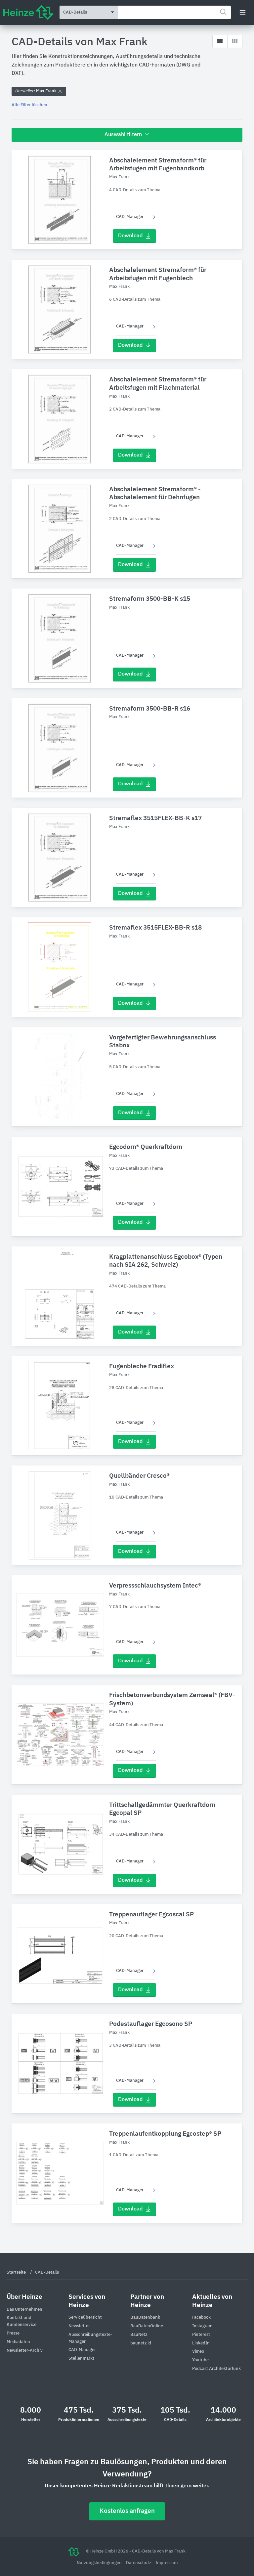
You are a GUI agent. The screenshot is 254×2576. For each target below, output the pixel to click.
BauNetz (139, 2335)
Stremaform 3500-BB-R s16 (150, 709)
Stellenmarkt (81, 2358)
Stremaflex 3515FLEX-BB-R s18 (155, 928)
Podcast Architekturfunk (216, 2369)
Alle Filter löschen (29, 105)
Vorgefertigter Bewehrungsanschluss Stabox (163, 1042)
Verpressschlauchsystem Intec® (155, 1586)
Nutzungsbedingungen (100, 2563)
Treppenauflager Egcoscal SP (151, 1915)
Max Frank (36, 91)
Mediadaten (18, 2342)
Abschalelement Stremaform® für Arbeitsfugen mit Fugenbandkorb (158, 165)
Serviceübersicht (85, 2317)
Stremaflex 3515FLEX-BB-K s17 (155, 818)
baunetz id (141, 2343)
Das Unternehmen (24, 2310)
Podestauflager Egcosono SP (151, 2024)
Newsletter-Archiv (25, 2351)
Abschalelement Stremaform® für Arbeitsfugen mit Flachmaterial (158, 384)
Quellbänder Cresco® (139, 1476)
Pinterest (201, 2335)
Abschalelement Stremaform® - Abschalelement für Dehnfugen (155, 494)
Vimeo (198, 2352)
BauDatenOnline (147, 2326)
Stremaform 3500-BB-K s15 (150, 599)
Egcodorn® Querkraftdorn (146, 1147)
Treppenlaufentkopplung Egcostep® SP (165, 2134)
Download (130, 236)
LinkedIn (201, 2343)
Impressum (167, 2563)
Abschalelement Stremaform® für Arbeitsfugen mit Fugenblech (158, 274)
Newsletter (79, 2326)
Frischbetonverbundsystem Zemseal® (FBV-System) (172, 1699)
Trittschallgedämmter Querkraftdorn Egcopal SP (162, 1809)
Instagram (202, 2326)
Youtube (200, 2360)
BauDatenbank (145, 2317)
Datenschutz (139, 2563)
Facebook (201, 2317)
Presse (13, 2333)
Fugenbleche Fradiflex (142, 1366)
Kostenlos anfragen (127, 2511)
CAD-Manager (130, 217)
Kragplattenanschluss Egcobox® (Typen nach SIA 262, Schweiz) (166, 1261)
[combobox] (174, 12)
